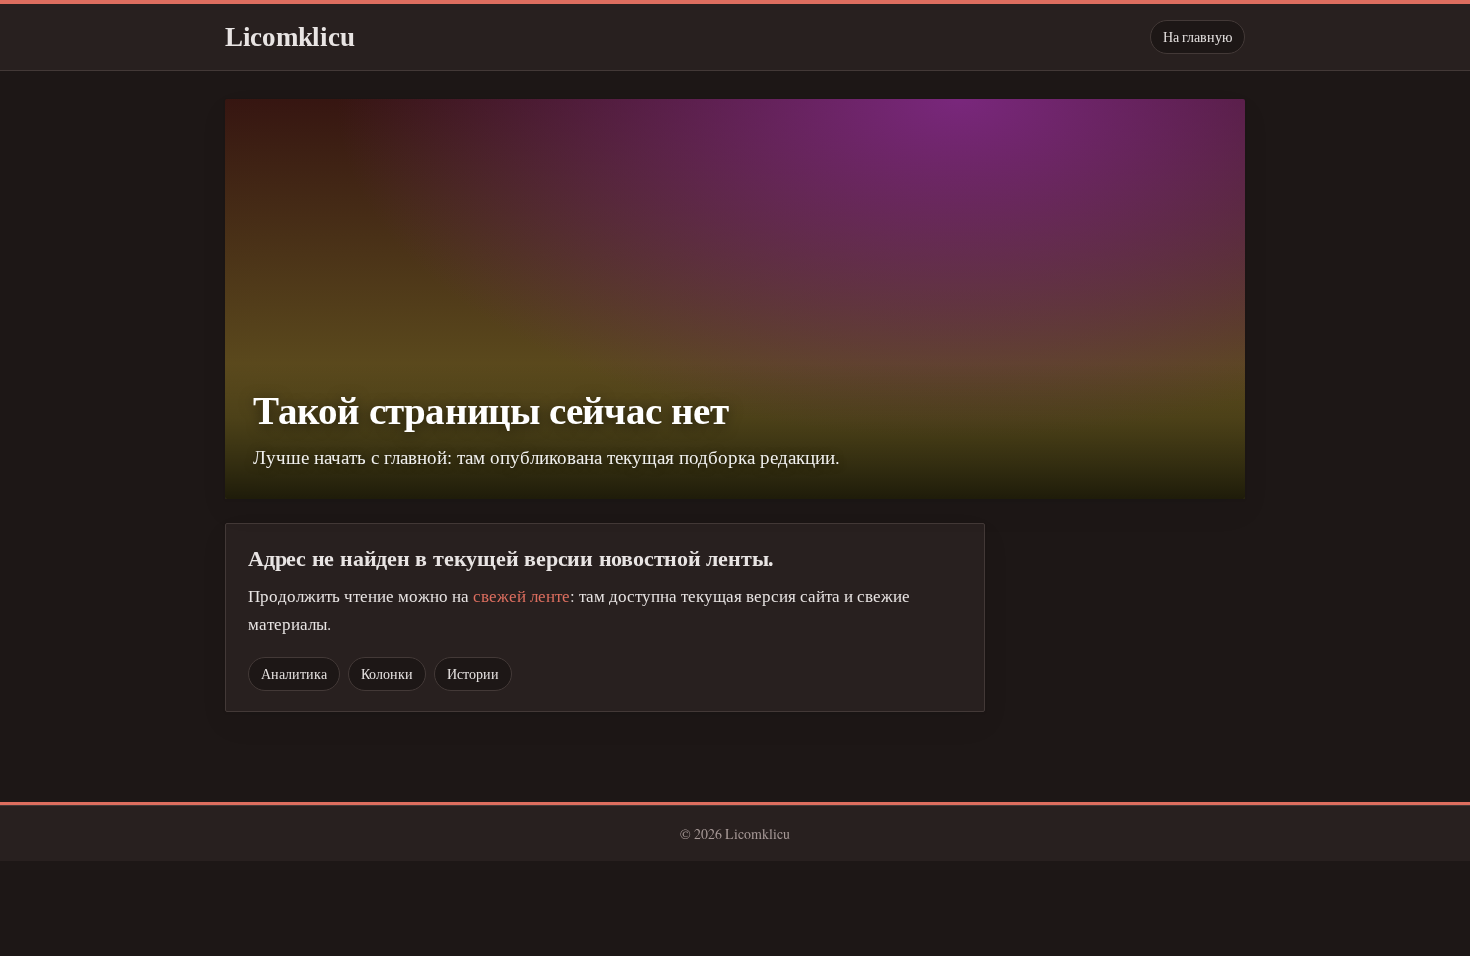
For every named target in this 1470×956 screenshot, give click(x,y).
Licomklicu (289, 37)
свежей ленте (521, 595)
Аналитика (294, 673)
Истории (473, 673)
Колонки (387, 673)
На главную (1197, 36)
